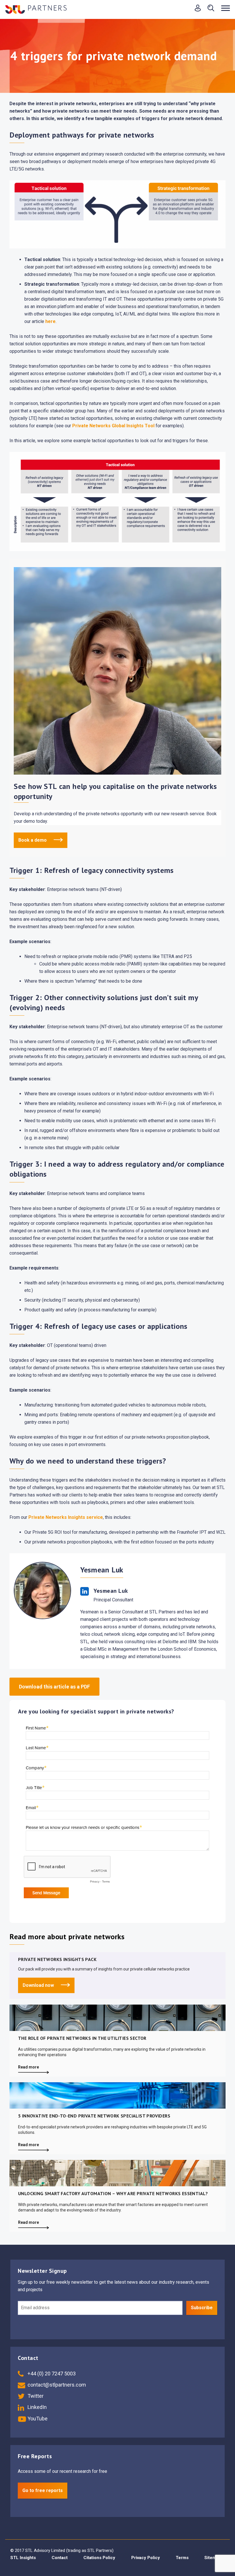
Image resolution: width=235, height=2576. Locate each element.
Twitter (35, 2396)
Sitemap (213, 2558)
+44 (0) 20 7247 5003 (51, 2374)
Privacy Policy (146, 2558)
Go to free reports (43, 2490)
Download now (39, 1985)
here (50, 321)
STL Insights (23, 2558)
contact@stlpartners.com (56, 2385)
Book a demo (33, 840)
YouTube (37, 2419)
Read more (29, 2067)
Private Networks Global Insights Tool (113, 426)
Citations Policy (99, 2558)
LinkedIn (37, 2407)
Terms (182, 2558)
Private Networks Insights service (66, 1517)
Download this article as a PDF (54, 1687)
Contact (60, 2558)
